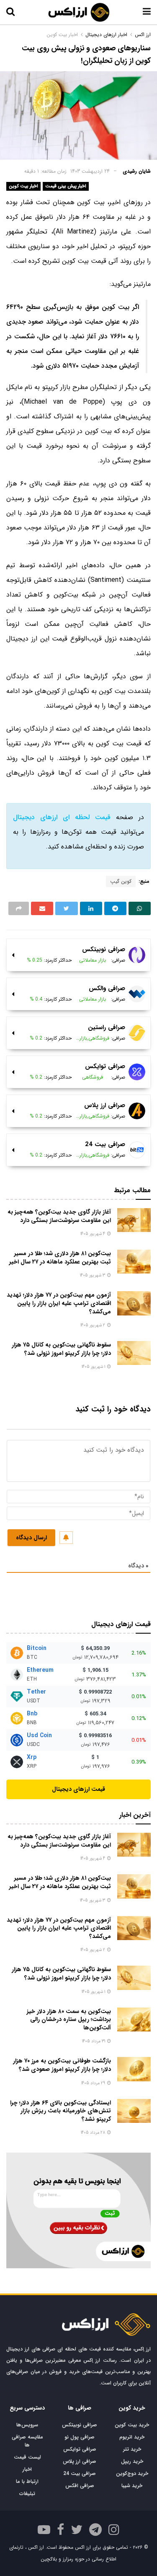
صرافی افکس (80, 2486)
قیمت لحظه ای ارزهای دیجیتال (62, 817)
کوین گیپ (121, 881)
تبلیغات (27, 2494)
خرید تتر (132, 2449)
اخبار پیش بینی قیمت (66, 186)
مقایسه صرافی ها (27, 2441)
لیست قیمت (27, 2457)
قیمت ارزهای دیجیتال (78, 1789)
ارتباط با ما (27, 2481)
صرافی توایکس (80, 2449)
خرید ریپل (132, 2461)
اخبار (27, 2469)
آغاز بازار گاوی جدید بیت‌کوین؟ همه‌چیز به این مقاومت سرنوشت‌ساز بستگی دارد (59, 1216)
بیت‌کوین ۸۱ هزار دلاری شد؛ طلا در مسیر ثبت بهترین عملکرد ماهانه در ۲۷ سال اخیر (60, 1258)
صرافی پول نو (80, 2437)
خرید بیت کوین (132, 2425)
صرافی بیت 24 (80, 2474)
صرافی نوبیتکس (80, 2425)
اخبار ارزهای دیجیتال (106, 35)
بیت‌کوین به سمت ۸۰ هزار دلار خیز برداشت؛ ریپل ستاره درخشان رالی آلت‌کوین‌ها (69, 2020)
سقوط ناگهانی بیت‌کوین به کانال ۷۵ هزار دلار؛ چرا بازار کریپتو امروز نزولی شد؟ (61, 1349)
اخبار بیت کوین (23, 186)
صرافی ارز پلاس (80, 2461)
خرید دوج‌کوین (132, 2474)
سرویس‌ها (27, 2425)
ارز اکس (143, 35)
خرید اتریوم (132, 2437)
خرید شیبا (132, 2486)
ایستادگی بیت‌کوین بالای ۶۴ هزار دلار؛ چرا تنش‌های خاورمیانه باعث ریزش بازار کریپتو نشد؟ (60, 2111)
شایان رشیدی (137, 171)
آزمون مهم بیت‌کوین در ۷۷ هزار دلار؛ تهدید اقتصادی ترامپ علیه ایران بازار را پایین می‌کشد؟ (59, 1303)
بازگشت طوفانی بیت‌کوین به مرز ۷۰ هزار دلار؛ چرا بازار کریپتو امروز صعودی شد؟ (62, 2065)
